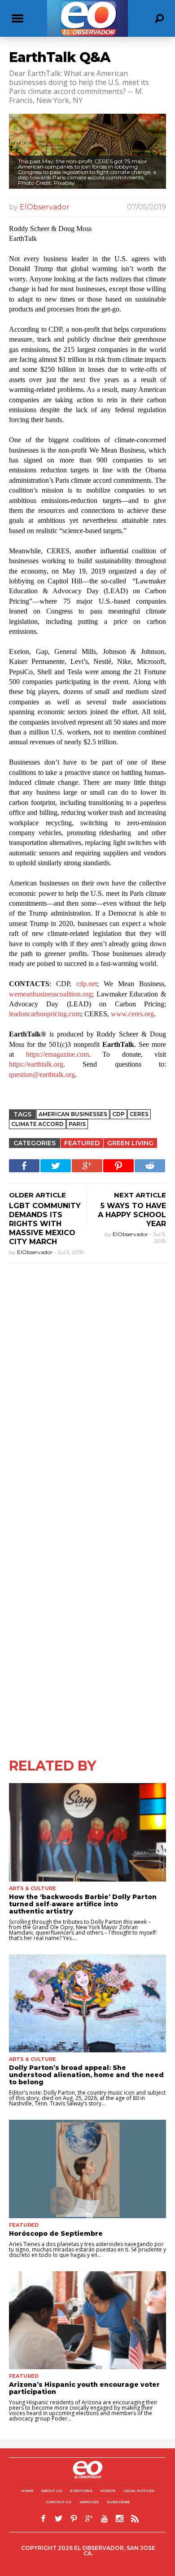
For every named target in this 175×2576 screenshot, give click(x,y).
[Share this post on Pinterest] (118, 1166)
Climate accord (37, 1124)
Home (27, 2491)
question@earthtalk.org (42, 1074)
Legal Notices (139, 2491)
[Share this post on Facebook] (24, 1166)
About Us (52, 2491)
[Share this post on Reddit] (150, 1166)
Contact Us (59, 2502)
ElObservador (45, 207)
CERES (139, 1114)
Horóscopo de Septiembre (56, 2233)
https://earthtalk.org (36, 1064)
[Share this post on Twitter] (56, 1166)
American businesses (73, 1114)
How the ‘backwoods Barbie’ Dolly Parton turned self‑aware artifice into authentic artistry (83, 1904)
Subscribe (118, 2502)
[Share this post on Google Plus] (87, 1166)
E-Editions (81, 2491)
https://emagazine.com (57, 1054)
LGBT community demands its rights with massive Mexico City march (45, 1224)
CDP (118, 1114)
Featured (82, 1143)
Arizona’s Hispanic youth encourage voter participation (84, 2388)
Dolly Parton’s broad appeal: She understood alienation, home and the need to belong (86, 2075)
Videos (108, 2491)
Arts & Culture (33, 1888)
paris (77, 1124)
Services (89, 2502)
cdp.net (87, 984)
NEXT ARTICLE (140, 1195)
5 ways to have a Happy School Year (132, 1215)
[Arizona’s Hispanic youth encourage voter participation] (87, 2320)
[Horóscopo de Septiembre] (87, 2169)
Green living (130, 1143)
